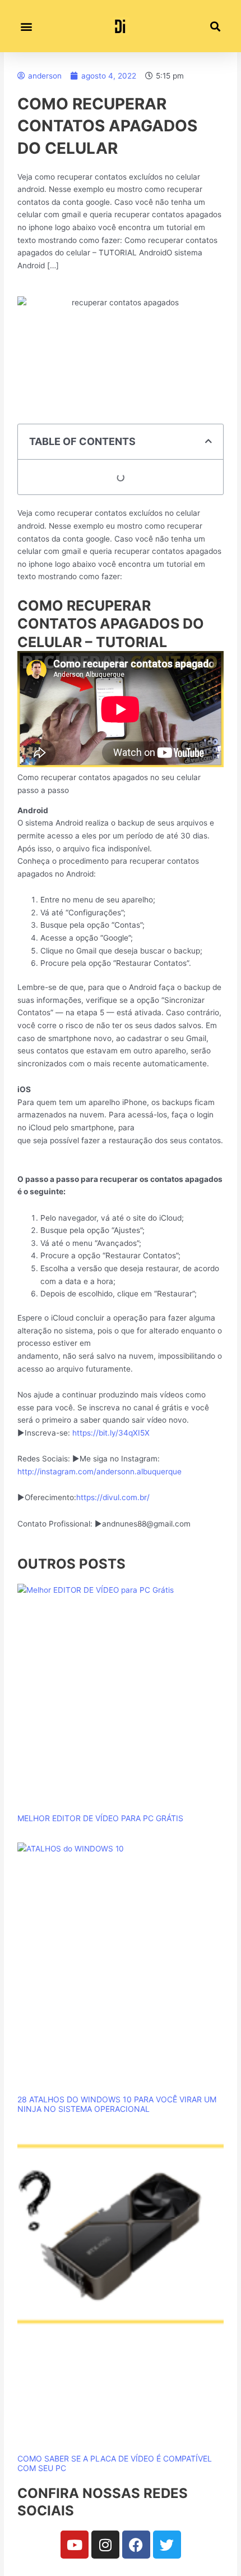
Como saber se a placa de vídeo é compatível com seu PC (115, 2463)
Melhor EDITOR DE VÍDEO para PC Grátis (100, 1818)
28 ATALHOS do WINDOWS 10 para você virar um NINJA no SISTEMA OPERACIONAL (117, 2104)
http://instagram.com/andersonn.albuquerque (99, 1472)
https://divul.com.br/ (113, 1497)
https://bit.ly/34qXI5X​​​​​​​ (111, 1433)
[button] (26, 26)
